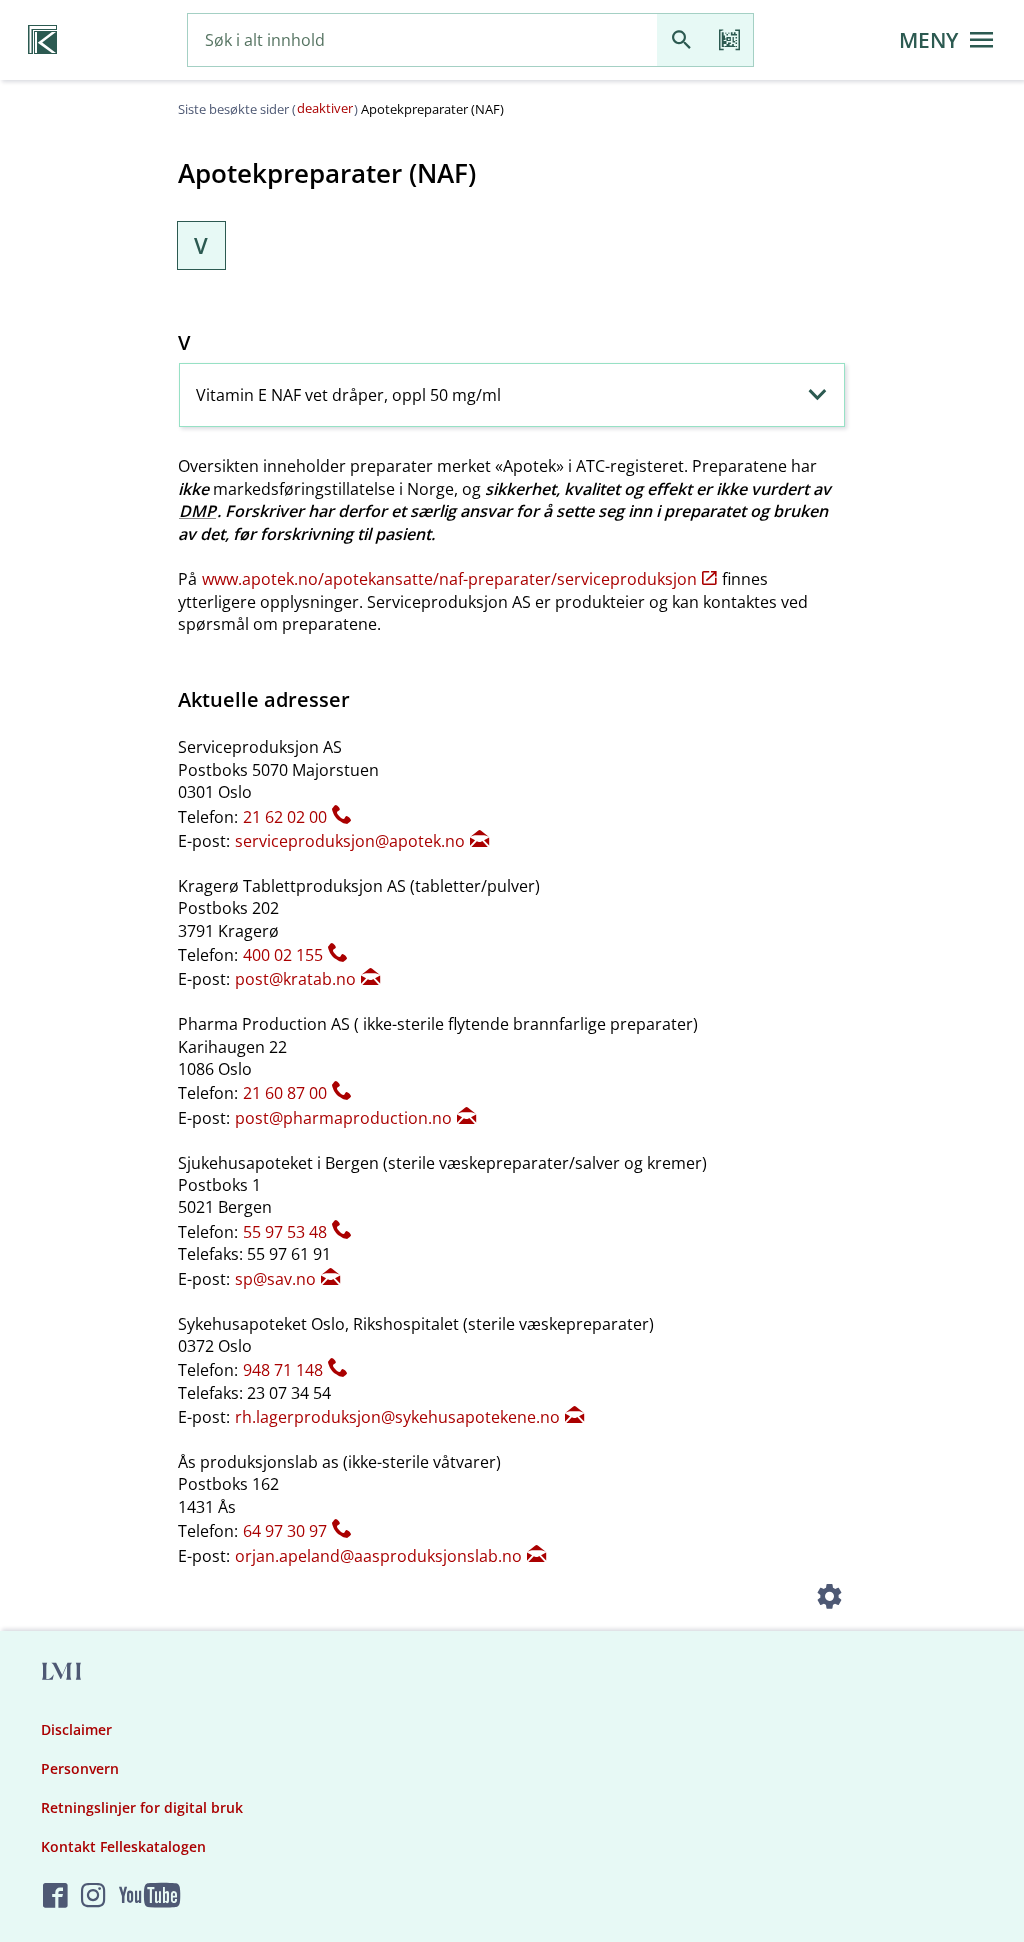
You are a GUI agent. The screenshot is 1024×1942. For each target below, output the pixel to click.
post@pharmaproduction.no (343, 1118)
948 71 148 (283, 1370)
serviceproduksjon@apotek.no (350, 841)
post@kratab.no (295, 979)
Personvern (80, 1768)
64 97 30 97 (285, 1531)
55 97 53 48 (285, 1232)
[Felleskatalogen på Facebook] (55, 1896)
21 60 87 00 (285, 1093)
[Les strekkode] (729, 40)
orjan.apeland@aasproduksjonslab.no (378, 1556)
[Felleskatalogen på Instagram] (93, 1896)
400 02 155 (283, 955)
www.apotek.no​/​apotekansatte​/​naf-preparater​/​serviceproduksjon (449, 579)
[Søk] (681, 40)
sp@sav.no (275, 1279)
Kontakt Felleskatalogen (123, 1846)
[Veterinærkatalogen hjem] (42, 40)
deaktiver (325, 108)
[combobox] (422, 40)
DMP (197, 511)
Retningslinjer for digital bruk (142, 1807)
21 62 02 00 (285, 817)
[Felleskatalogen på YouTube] (149, 1896)
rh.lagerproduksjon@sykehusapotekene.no (397, 1417)
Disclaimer (76, 1729)
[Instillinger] (830, 1599)
